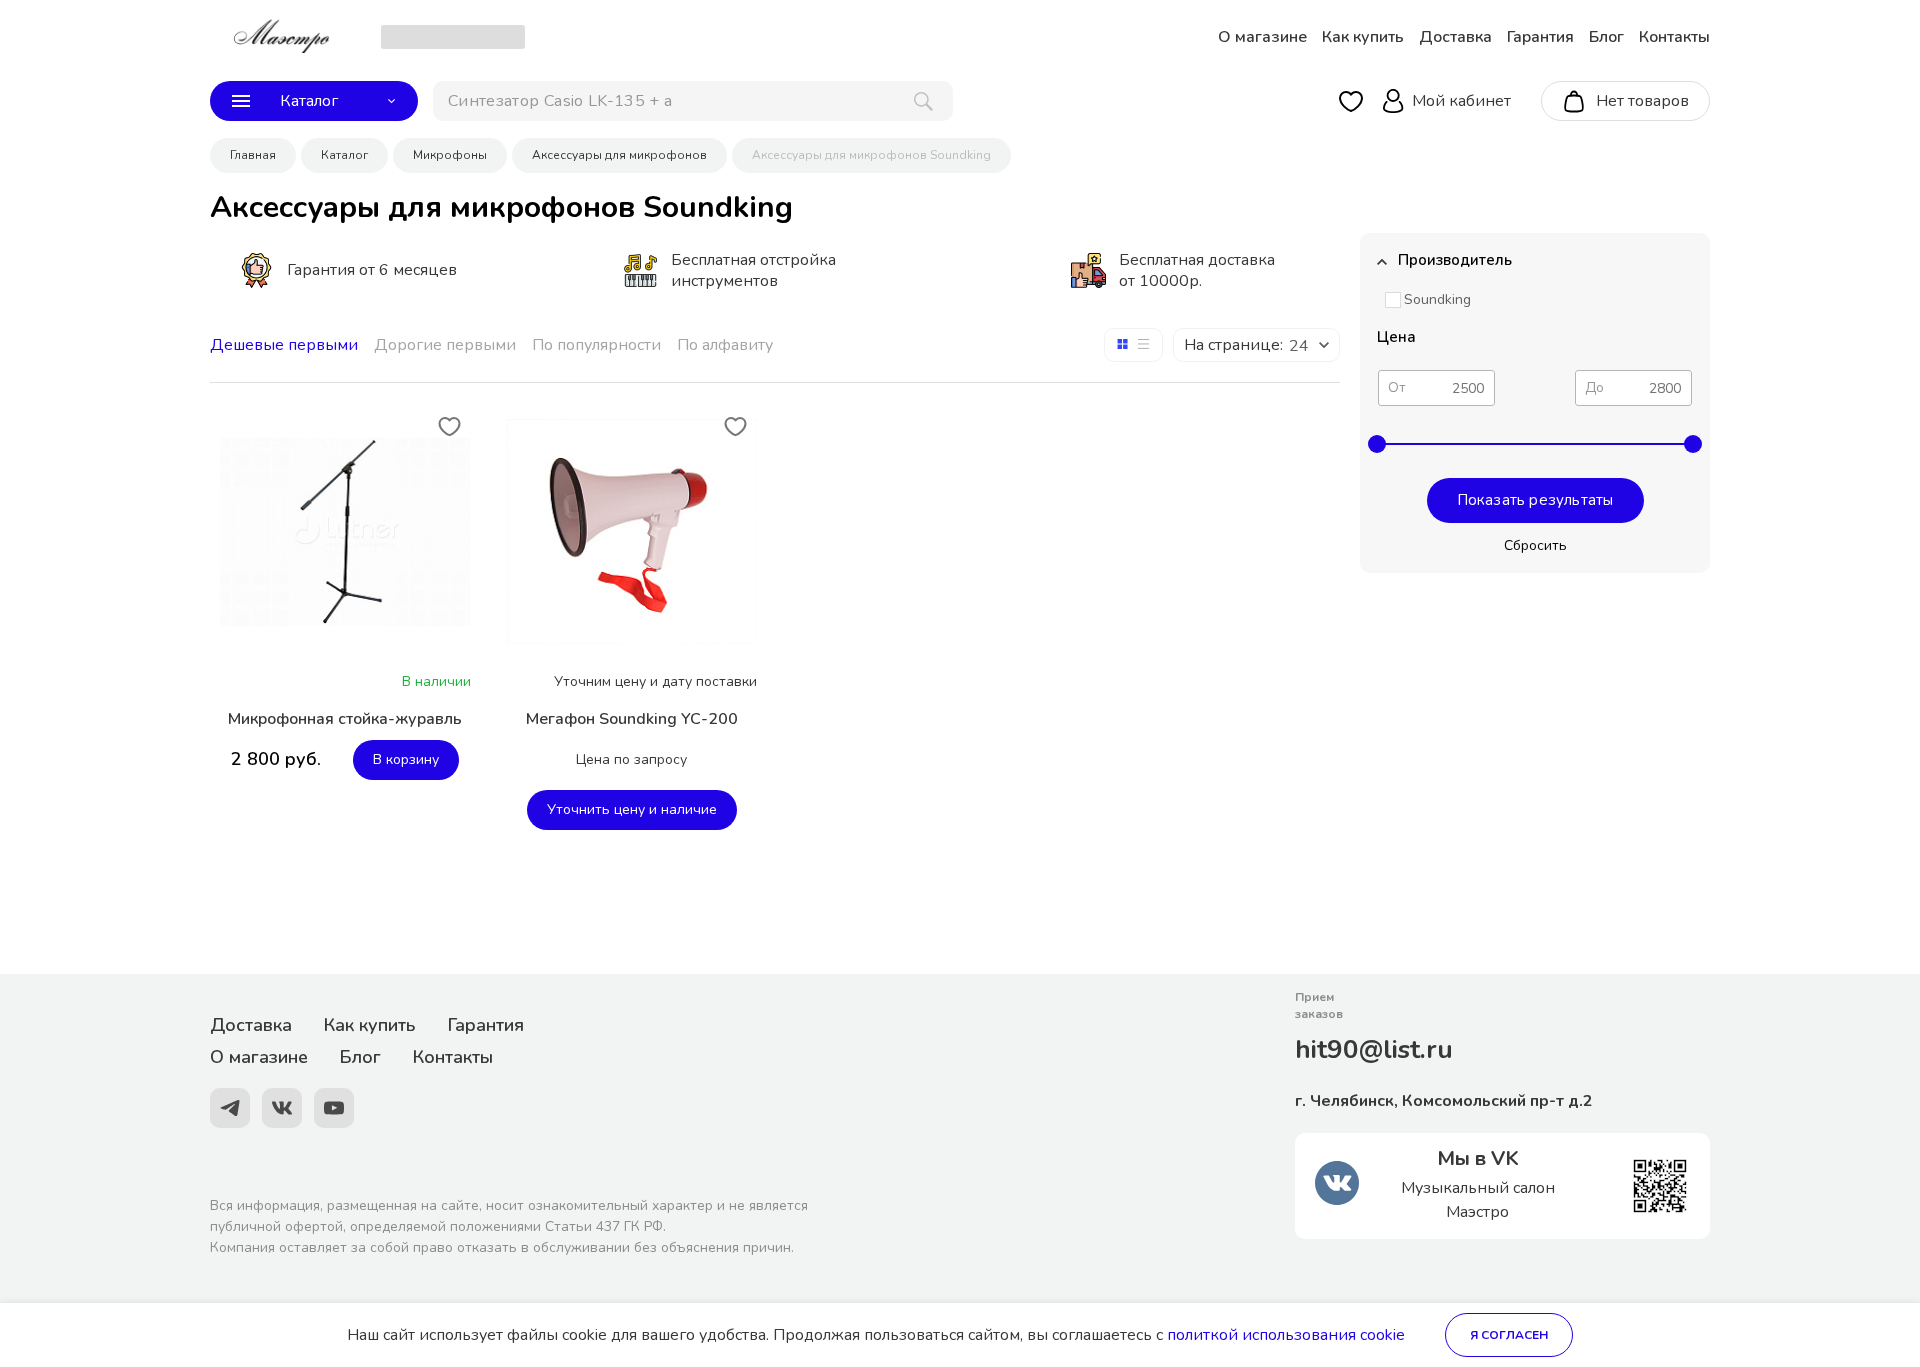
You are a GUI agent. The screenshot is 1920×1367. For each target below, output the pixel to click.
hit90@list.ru (1374, 1049)
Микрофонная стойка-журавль (345, 719)
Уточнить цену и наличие (632, 809)
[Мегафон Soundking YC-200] (632, 531)
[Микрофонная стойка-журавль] (345, 532)
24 (1299, 346)
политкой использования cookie (1286, 1335)
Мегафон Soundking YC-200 (632, 719)
